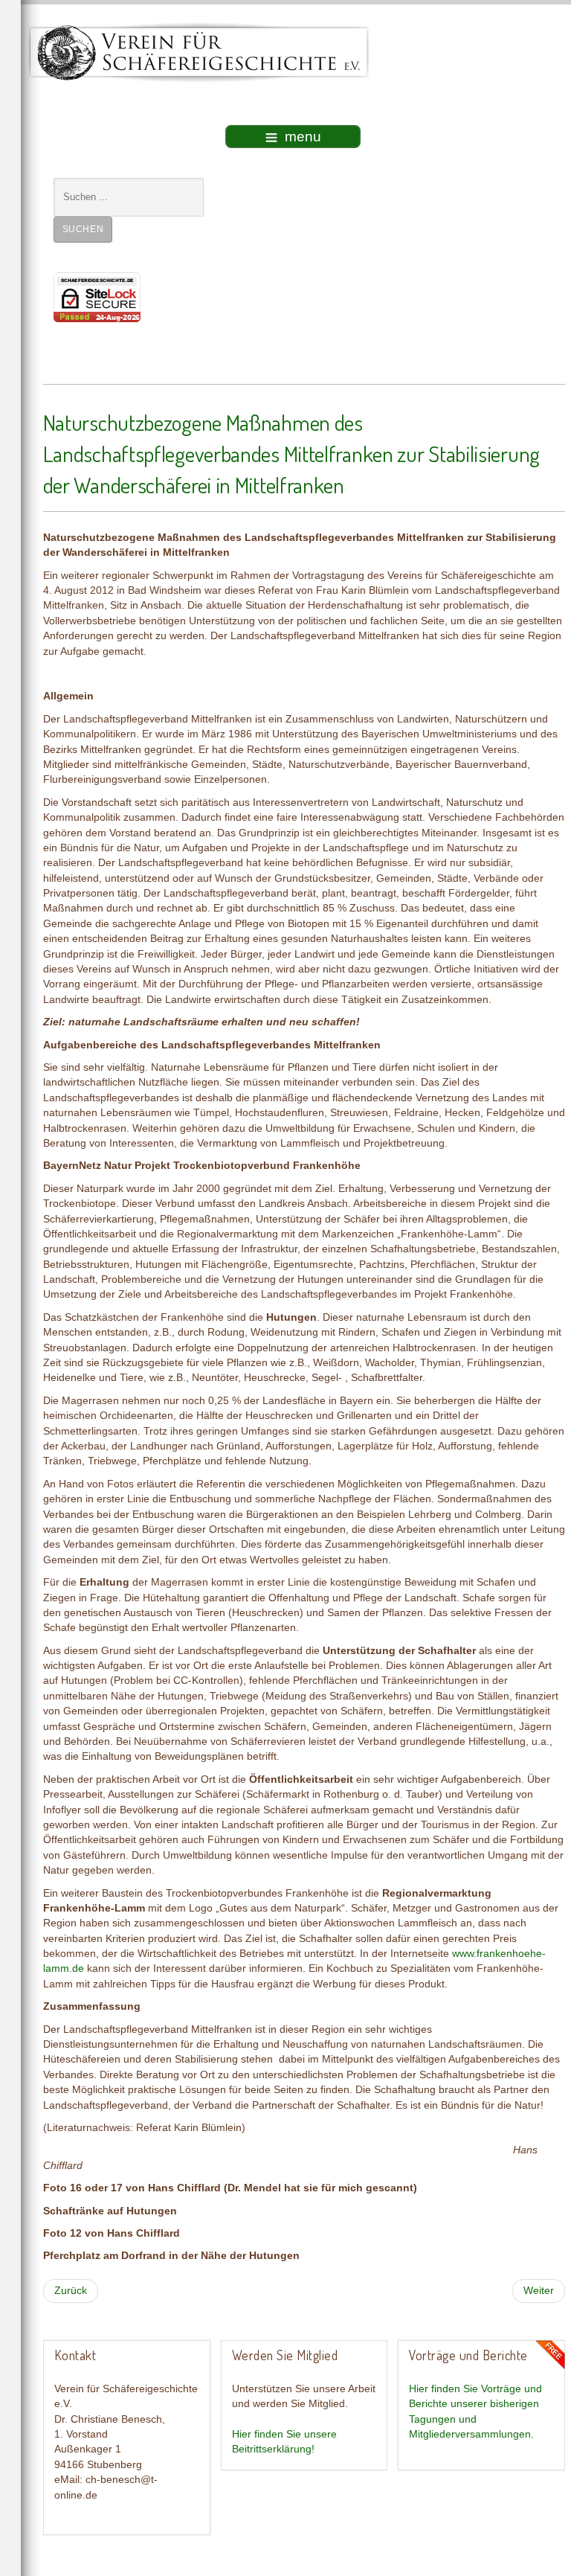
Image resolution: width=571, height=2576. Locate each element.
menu (303, 137)
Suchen (83, 229)
